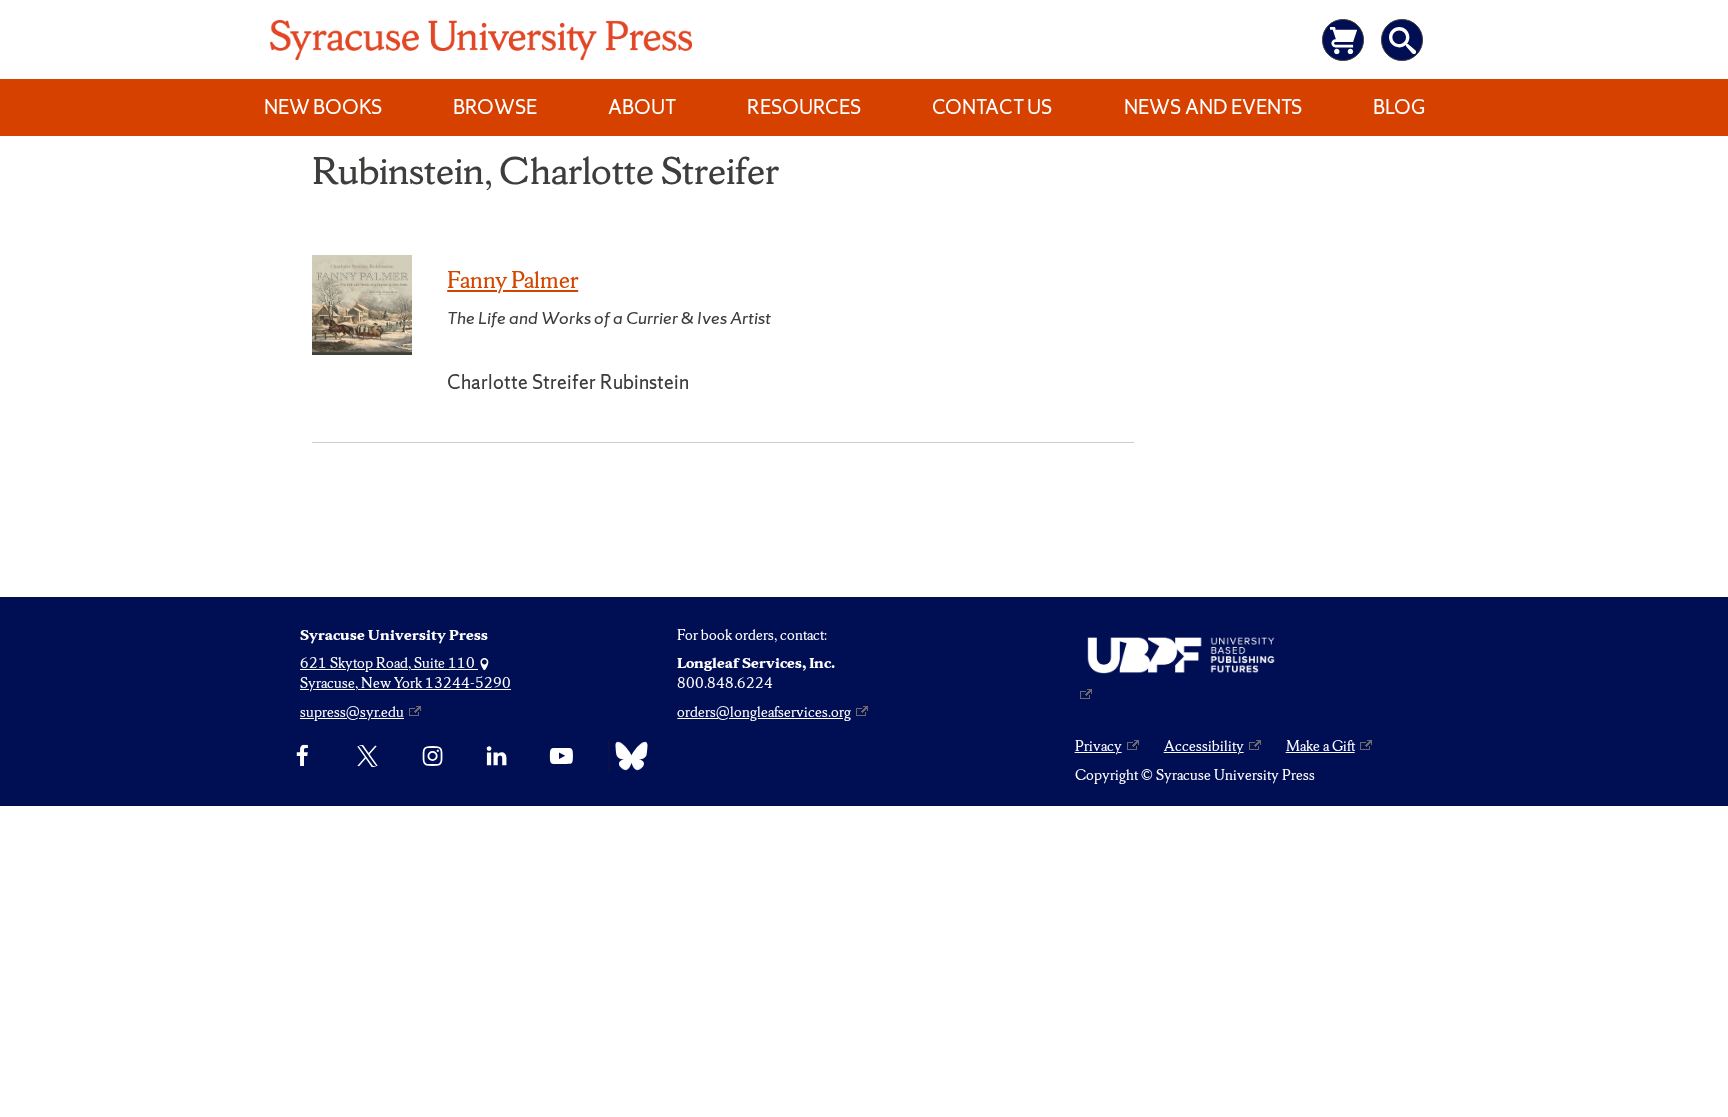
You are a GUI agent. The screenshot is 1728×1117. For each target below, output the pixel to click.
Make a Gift (1320, 746)
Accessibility (1204, 746)
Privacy (1098, 746)
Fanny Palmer (512, 280)
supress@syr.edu (352, 712)
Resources (804, 107)
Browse (495, 107)
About (642, 107)
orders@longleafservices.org (764, 712)
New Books (323, 107)
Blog (1399, 107)
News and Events (1213, 107)
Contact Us (992, 107)
